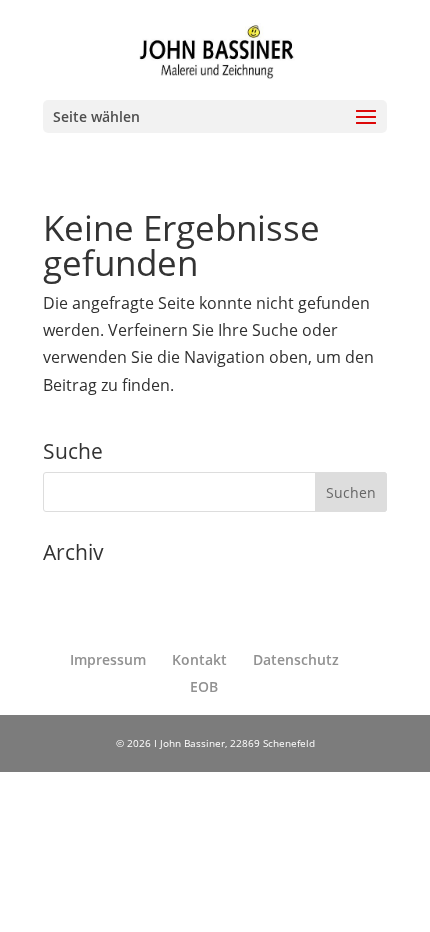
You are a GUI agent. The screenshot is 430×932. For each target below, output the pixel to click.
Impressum (108, 659)
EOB (204, 686)
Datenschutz (296, 659)
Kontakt (199, 659)
